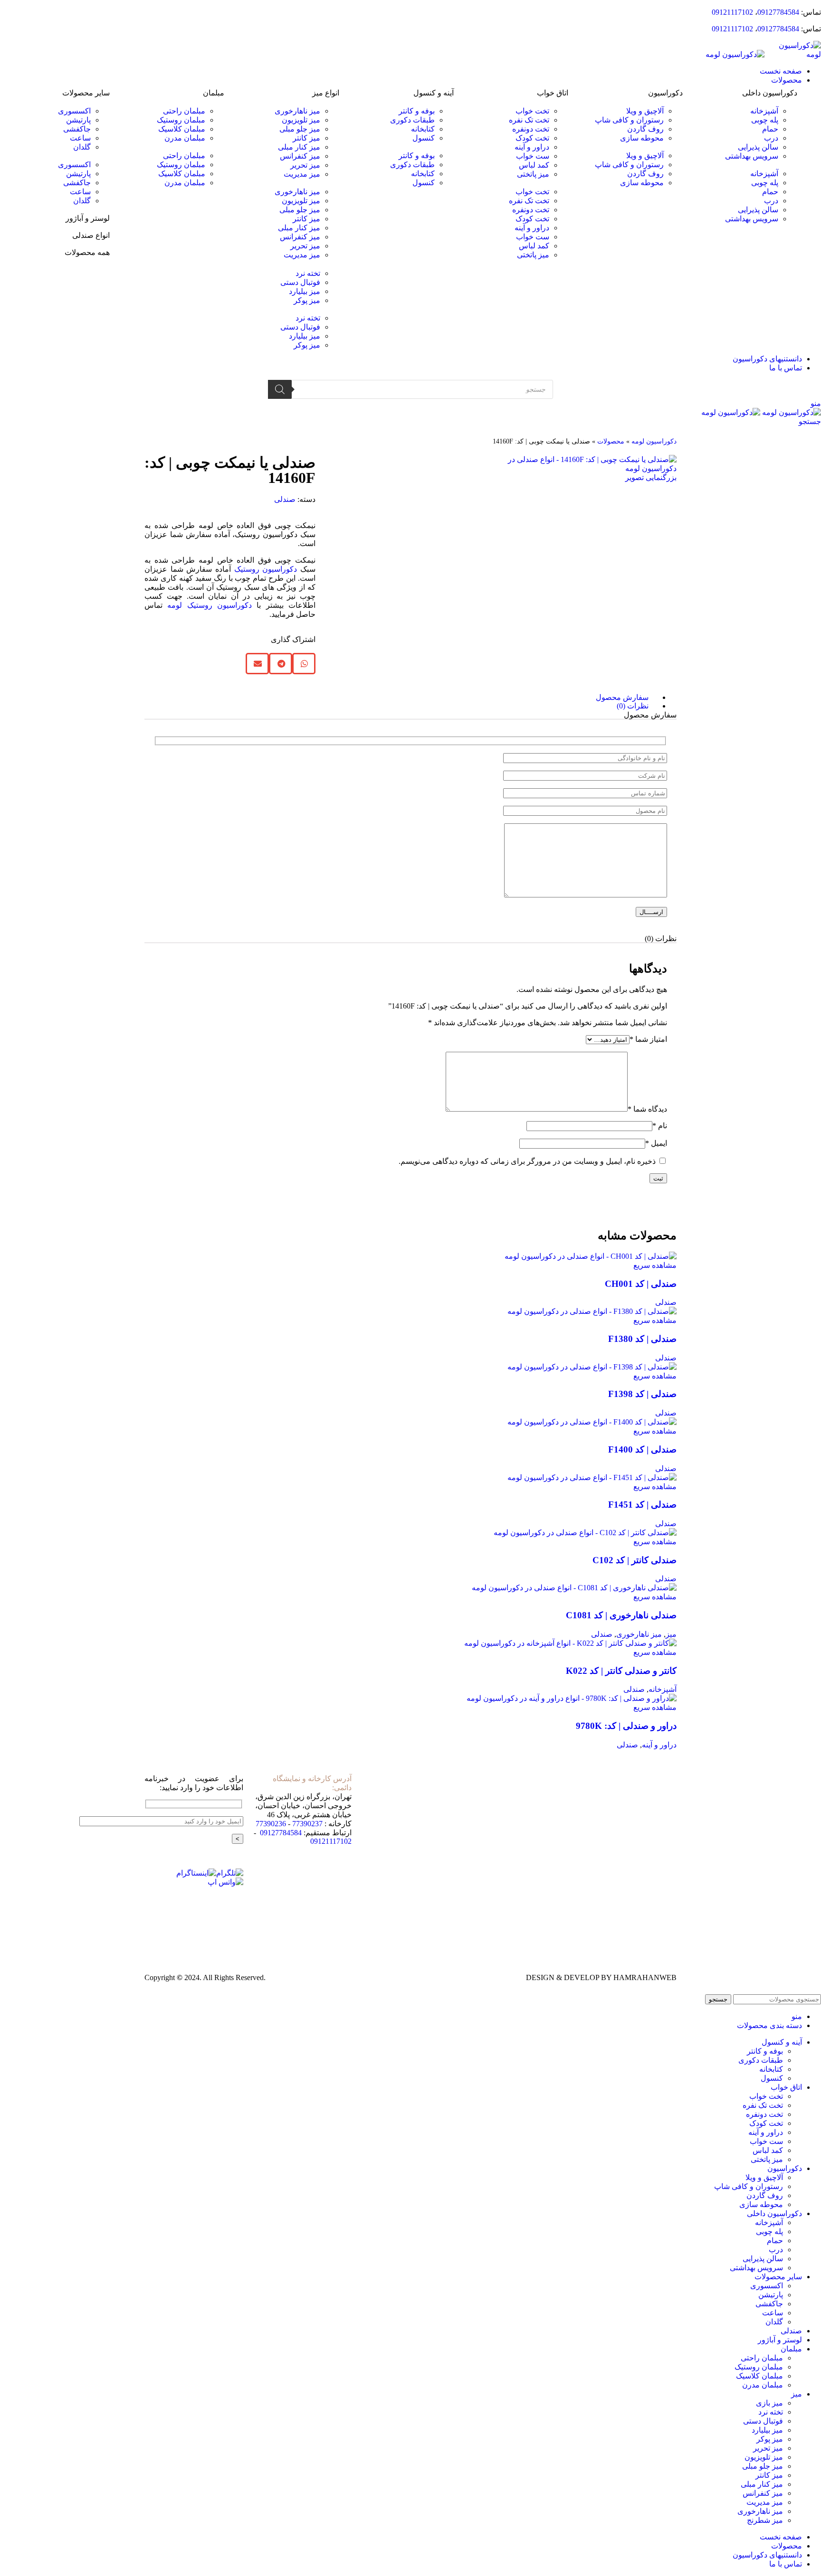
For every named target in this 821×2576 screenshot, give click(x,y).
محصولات (611, 441)
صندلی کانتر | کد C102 (635, 1560)
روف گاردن (645, 129)
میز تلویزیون (301, 120)
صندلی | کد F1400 (642, 1449)
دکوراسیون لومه (654, 441)
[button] (745, 165)
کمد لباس (534, 165)
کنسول (424, 138)
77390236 (271, 1824)
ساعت (80, 138)
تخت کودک (532, 138)
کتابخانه (423, 129)
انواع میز (326, 93)
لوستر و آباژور (88, 218)
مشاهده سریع (655, 1265)
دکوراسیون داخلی (770, 93)
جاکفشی (77, 129)
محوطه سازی (642, 138)
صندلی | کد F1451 (642, 1505)
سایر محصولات (86, 93)
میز (671, 1634)
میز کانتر (306, 138)
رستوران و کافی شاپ (629, 120)
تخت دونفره (531, 129)
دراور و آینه (532, 147)
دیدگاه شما (647, 1109)
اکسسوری (74, 111)
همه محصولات (87, 252)
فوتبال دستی (300, 282)
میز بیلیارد (305, 291)
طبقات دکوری (412, 120)
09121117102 (732, 12)
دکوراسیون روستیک (266, 569)
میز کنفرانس (300, 156)
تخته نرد (308, 273)
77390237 (307, 1824)
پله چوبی (765, 120)
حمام (770, 129)
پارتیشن (78, 120)
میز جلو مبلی (300, 129)
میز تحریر (305, 165)
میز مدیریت (302, 174)
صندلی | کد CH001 (641, 1284)
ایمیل (656, 1143)
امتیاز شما (648, 1039)
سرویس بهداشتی (752, 156)
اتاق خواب (553, 93)
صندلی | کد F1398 (642, 1394)
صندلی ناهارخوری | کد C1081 (621, 1615)
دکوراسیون (665, 93)
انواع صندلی (91, 235)
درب (771, 138)
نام (660, 1126)
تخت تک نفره (529, 120)
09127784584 (778, 12)
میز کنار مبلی (299, 147)
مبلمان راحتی (184, 111)
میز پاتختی (533, 174)
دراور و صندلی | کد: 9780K (626, 1726)
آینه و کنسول (434, 93)
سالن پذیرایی (758, 147)
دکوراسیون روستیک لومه (210, 605)
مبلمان (214, 93)
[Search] (280, 389)
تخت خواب (532, 111)
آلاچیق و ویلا (645, 111)
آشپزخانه (764, 111)
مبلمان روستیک (181, 120)
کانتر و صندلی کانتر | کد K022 (621, 1671)
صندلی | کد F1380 (642, 1339)
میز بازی (769, 2403)
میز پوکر (307, 300)
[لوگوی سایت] (793, 54)
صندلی (285, 499)
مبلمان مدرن (185, 138)
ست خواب (533, 156)
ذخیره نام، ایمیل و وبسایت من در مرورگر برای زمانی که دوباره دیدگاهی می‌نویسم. (527, 1161)
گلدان (82, 147)
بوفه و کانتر (417, 111)
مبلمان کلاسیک (182, 129)
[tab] (401, 698)
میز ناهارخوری (297, 111)
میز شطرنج (765, 2520)
